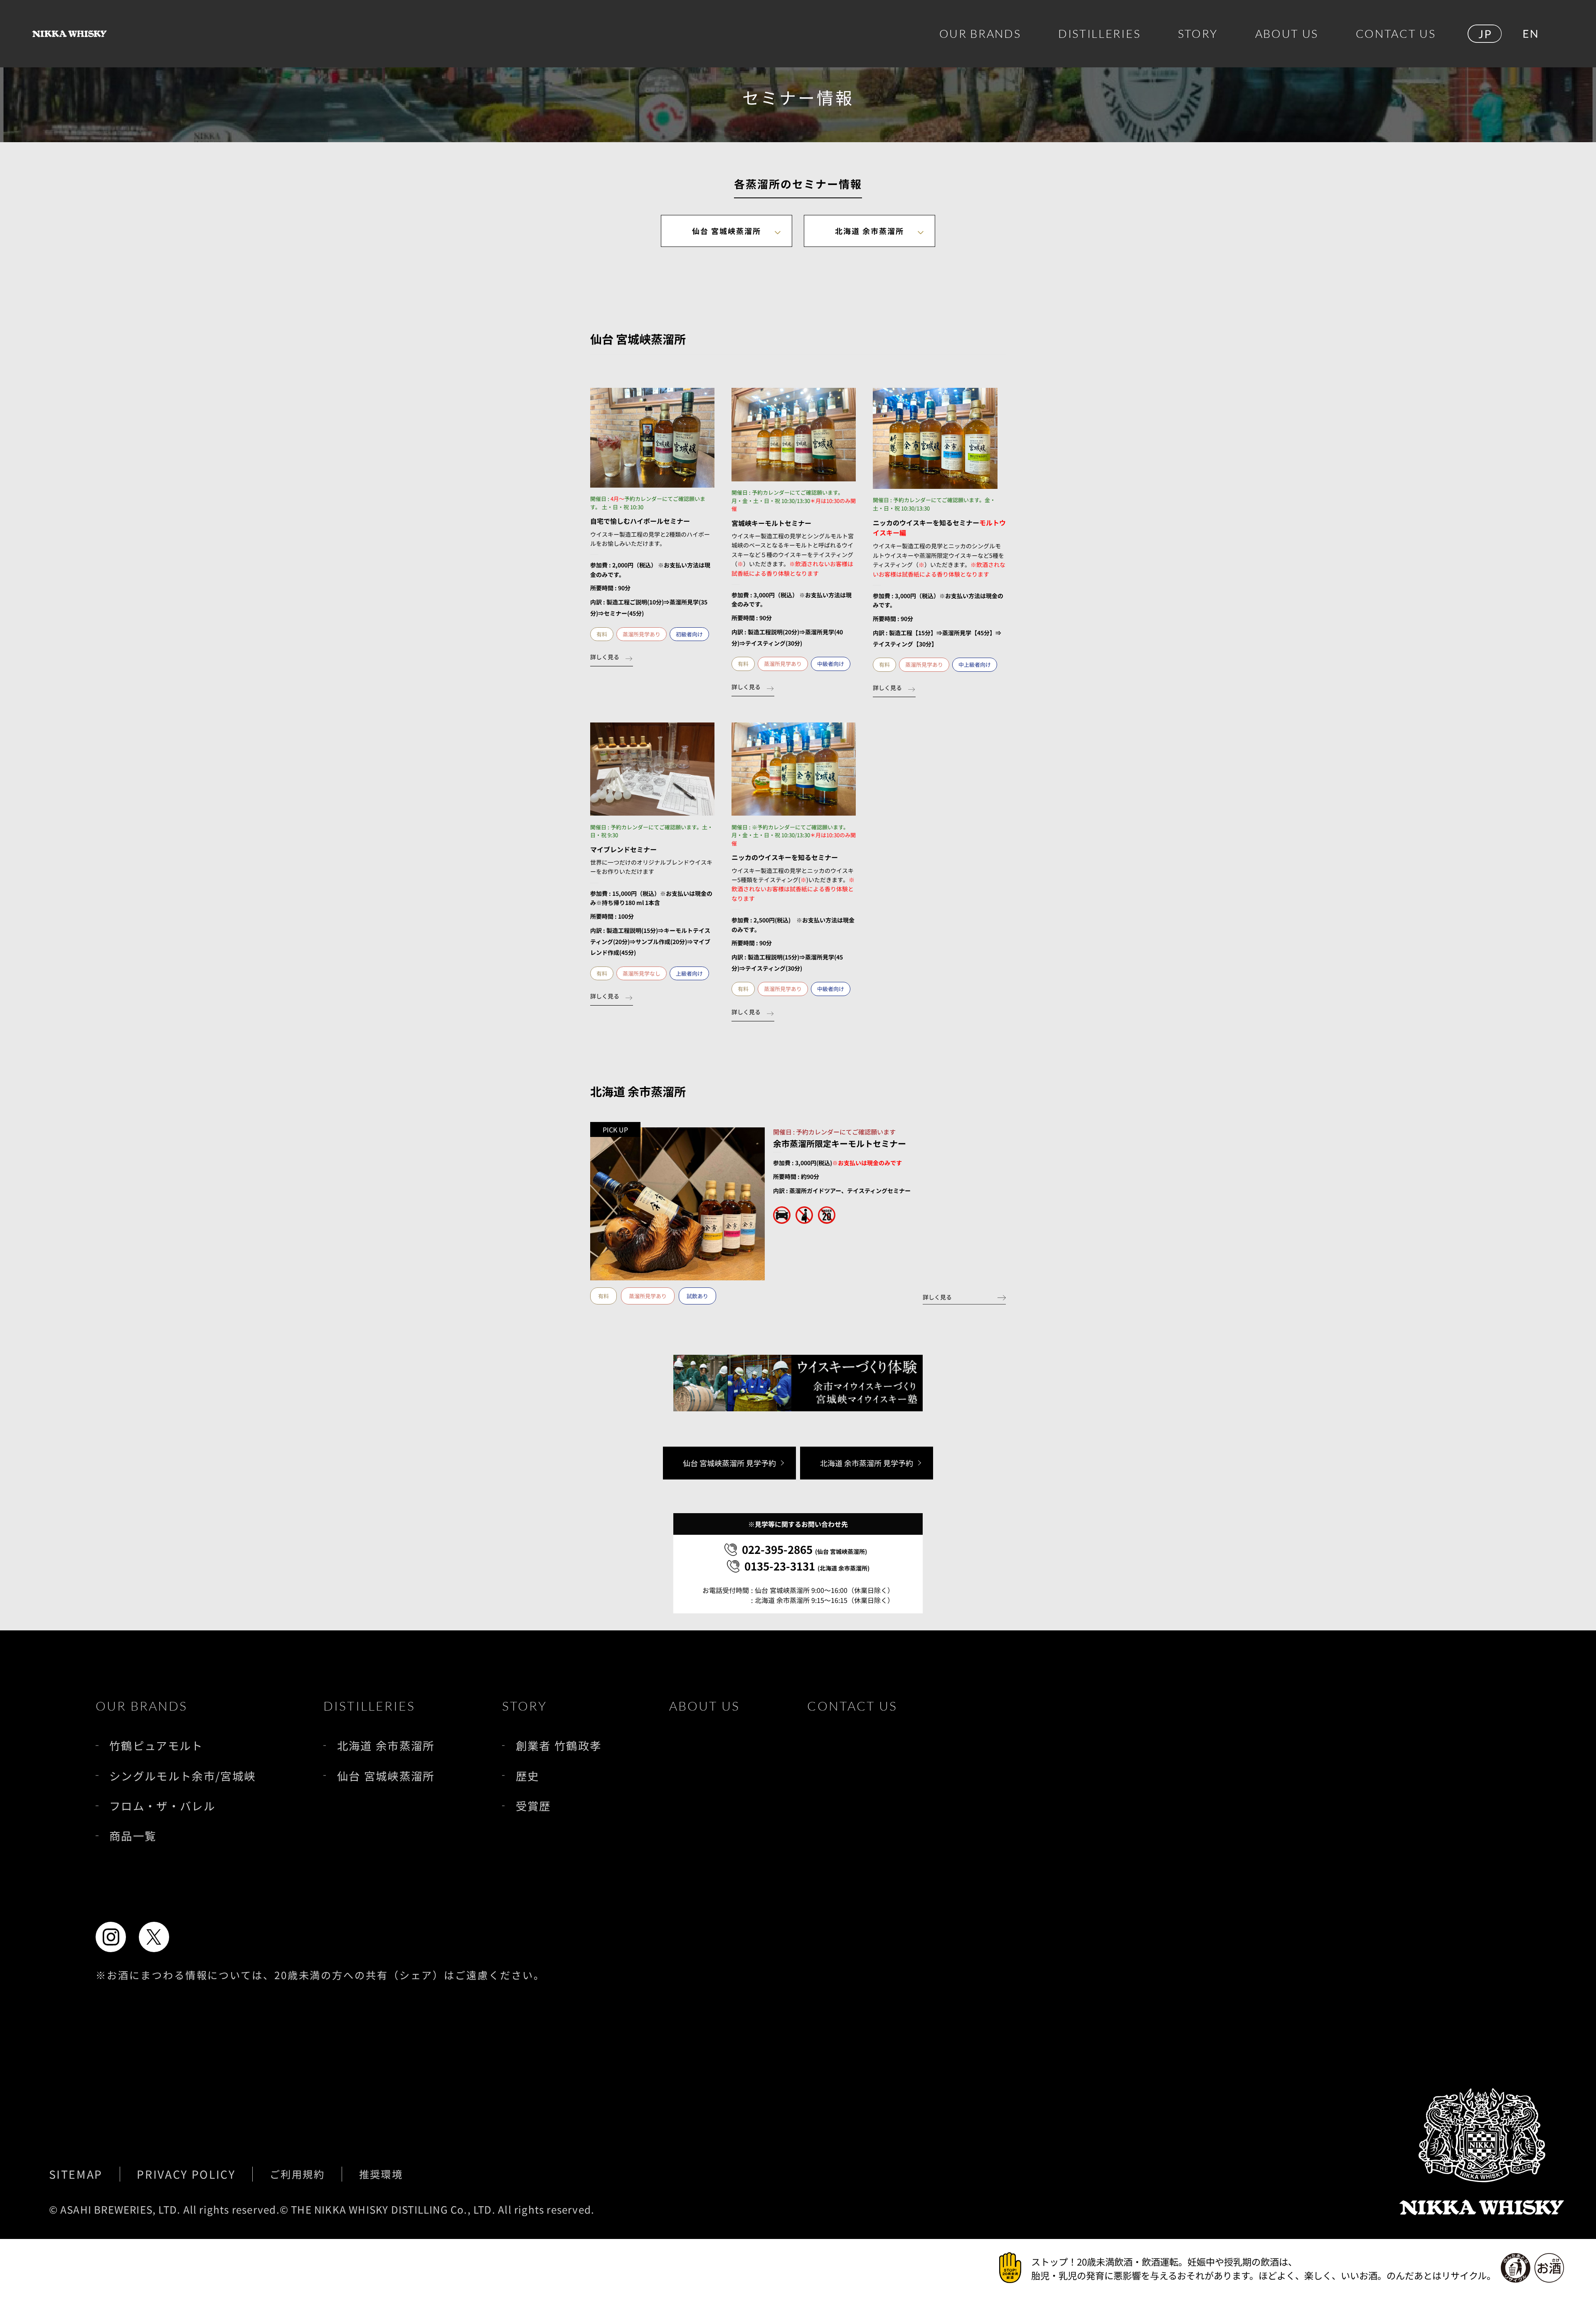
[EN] (1530, 34)
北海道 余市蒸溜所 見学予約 (867, 1463)
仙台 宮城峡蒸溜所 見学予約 (729, 1463)
